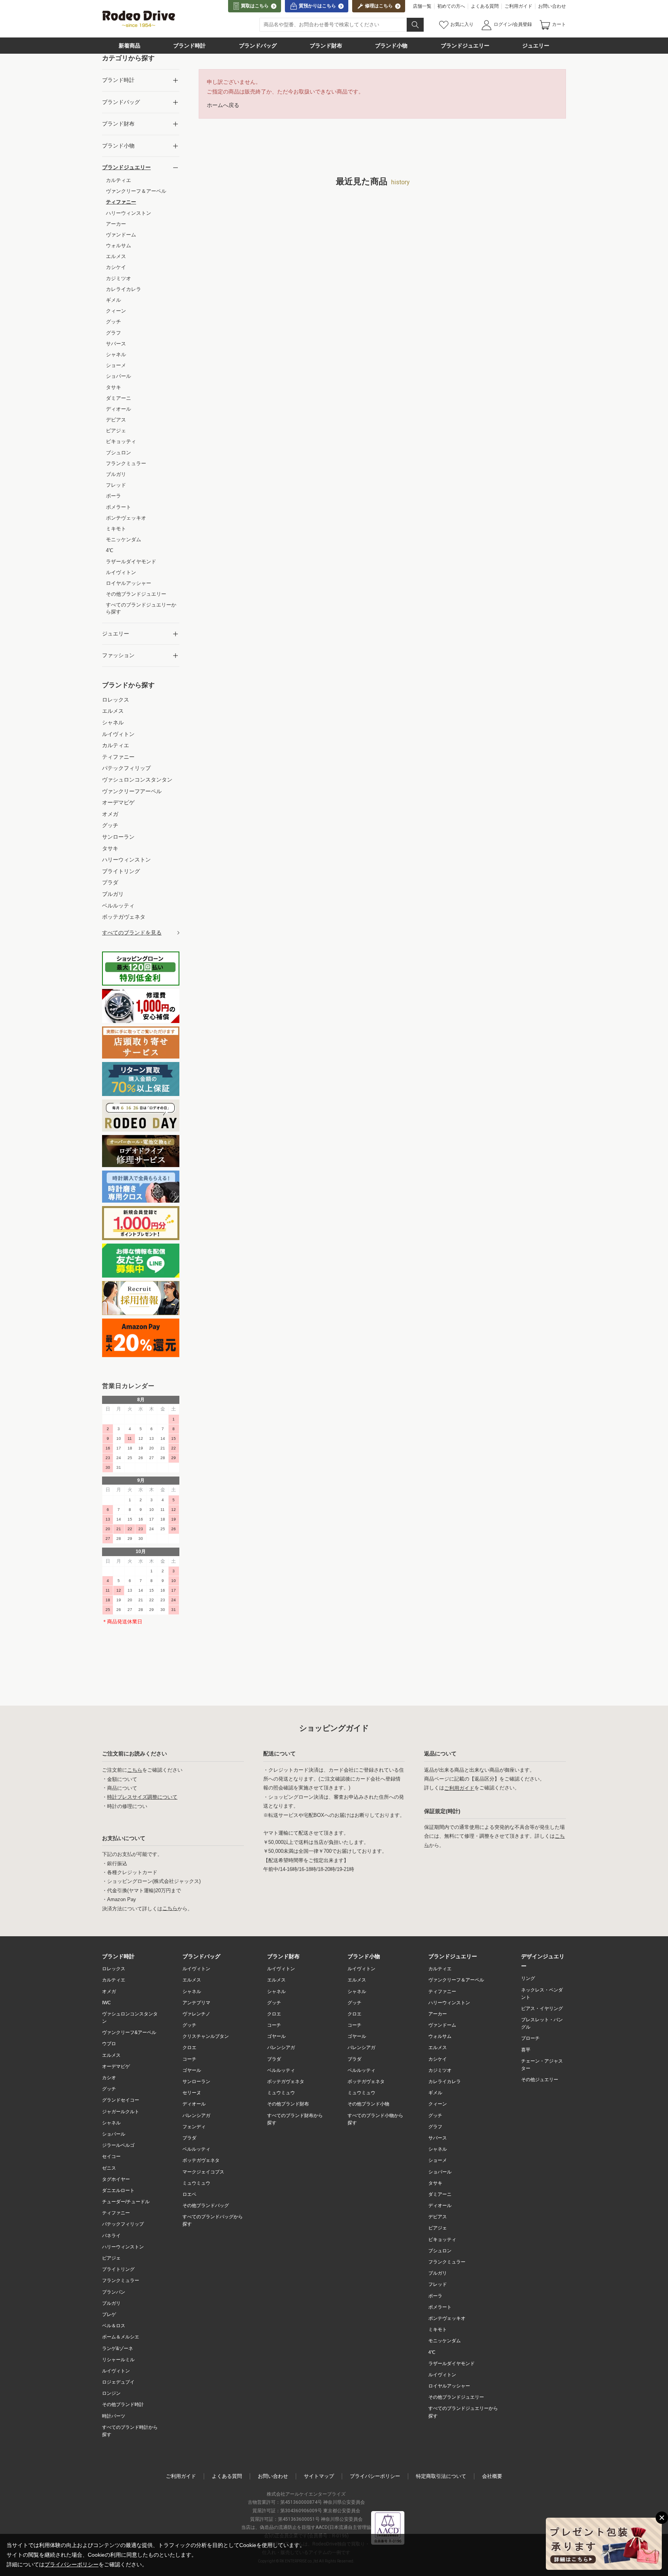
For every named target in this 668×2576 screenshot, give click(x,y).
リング (528, 1978)
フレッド (438, 2284)
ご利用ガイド (518, 6)
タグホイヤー (116, 2179)
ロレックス (114, 1969)
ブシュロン (440, 2251)
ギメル (435, 2093)
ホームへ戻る (223, 105)
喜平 (526, 2050)
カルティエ (114, 1980)
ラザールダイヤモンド (452, 2364)
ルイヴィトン (116, 2371)
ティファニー (116, 2213)
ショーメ (438, 2160)
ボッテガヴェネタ (201, 2160)
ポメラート (440, 2307)
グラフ (435, 2127)
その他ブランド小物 (368, 2104)
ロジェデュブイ (118, 2382)
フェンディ (194, 2127)
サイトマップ (319, 2476)
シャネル (111, 2123)
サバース (438, 2138)
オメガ (109, 1991)
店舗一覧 (422, 6)
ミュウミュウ (196, 2183)
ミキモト (438, 2330)
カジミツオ (440, 2070)
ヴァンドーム (442, 2025)
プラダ (189, 2138)
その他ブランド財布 (288, 2104)
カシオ (109, 2078)
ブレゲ (109, 2314)
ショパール (114, 2134)
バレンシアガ (196, 2116)
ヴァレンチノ (196, 2014)
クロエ (189, 2048)
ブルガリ (111, 2303)
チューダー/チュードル (126, 2202)
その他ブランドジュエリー (456, 2397)
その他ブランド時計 (123, 2404)
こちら (135, 1770)
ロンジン (111, 2393)
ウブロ (109, 2044)
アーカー (438, 2014)
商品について (122, 1788)
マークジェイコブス (203, 2172)
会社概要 (492, 2476)
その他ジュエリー (540, 2080)
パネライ (111, 2236)
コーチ (189, 2059)
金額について (122, 1779)
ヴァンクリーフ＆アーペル (456, 1980)
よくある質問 (485, 6)
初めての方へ (451, 6)
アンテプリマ (196, 2003)
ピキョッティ (442, 2240)
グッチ (109, 2089)
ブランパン (114, 2292)
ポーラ (435, 2296)
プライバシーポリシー (375, 2476)
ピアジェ (111, 2258)
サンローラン (196, 2082)
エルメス (111, 2055)
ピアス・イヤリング (542, 2008)
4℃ (432, 2352)
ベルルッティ (196, 2149)
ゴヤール (192, 2070)
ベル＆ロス (114, 2326)
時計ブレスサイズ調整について (142, 1797)
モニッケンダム (445, 2341)
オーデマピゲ (116, 2066)
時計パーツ (114, 2416)
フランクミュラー (121, 2280)
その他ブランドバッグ (206, 2206)
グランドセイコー (121, 2100)
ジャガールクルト (121, 2112)
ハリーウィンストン (123, 2247)
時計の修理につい (127, 1806)
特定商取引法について (441, 2476)
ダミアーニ (440, 2194)
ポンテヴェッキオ (447, 2318)
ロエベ (189, 2194)
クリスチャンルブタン (206, 2036)
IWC (107, 2003)
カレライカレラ (445, 2082)
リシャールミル (118, 2360)
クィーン (438, 2104)
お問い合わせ (552, 6)
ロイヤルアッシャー (449, 2386)
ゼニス (109, 2168)
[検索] (415, 25)
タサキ (435, 2183)
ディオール (194, 2104)
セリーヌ (192, 2093)
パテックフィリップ (123, 2224)
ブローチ (530, 2038)
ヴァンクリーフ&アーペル (129, 2032)
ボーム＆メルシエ (121, 2337)
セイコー (111, 2156)
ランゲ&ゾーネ (118, 2348)
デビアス (438, 2217)
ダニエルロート (118, 2190)
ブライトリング (118, 2269)
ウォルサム (440, 2036)
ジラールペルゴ (118, 2145)
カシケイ (438, 2059)
